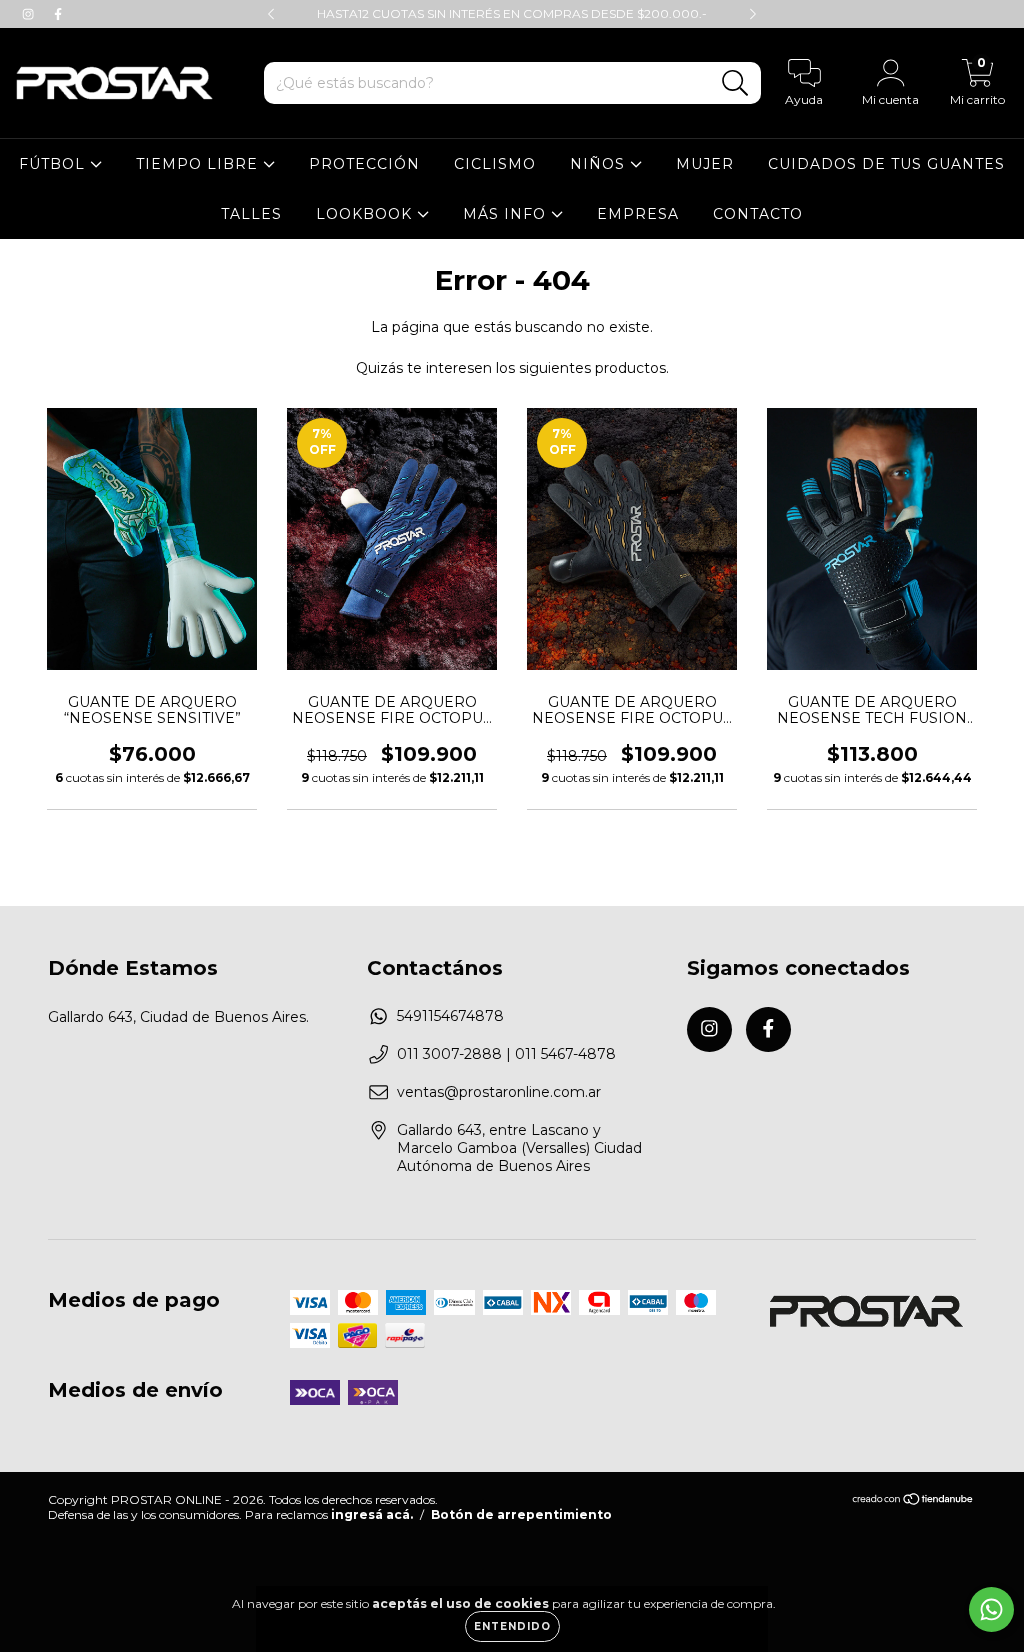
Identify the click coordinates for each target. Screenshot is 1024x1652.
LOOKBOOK (366, 214)
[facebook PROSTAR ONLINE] (58, 14)
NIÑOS (600, 164)
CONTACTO (758, 214)
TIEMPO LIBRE (199, 164)
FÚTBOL (54, 164)
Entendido (512, 1626)
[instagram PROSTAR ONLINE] (30, 14)
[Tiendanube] (913, 1501)
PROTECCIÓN (364, 164)
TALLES (251, 214)
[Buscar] (735, 83)
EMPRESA (638, 214)
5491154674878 (450, 1016)
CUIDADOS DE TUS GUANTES (886, 164)
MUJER (705, 164)
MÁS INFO (507, 214)
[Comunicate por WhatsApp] (991, 1609)
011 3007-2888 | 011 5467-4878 (506, 1054)
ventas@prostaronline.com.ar (499, 1092)
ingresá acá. (372, 1514)
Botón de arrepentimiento (521, 1514)
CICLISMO (495, 164)
